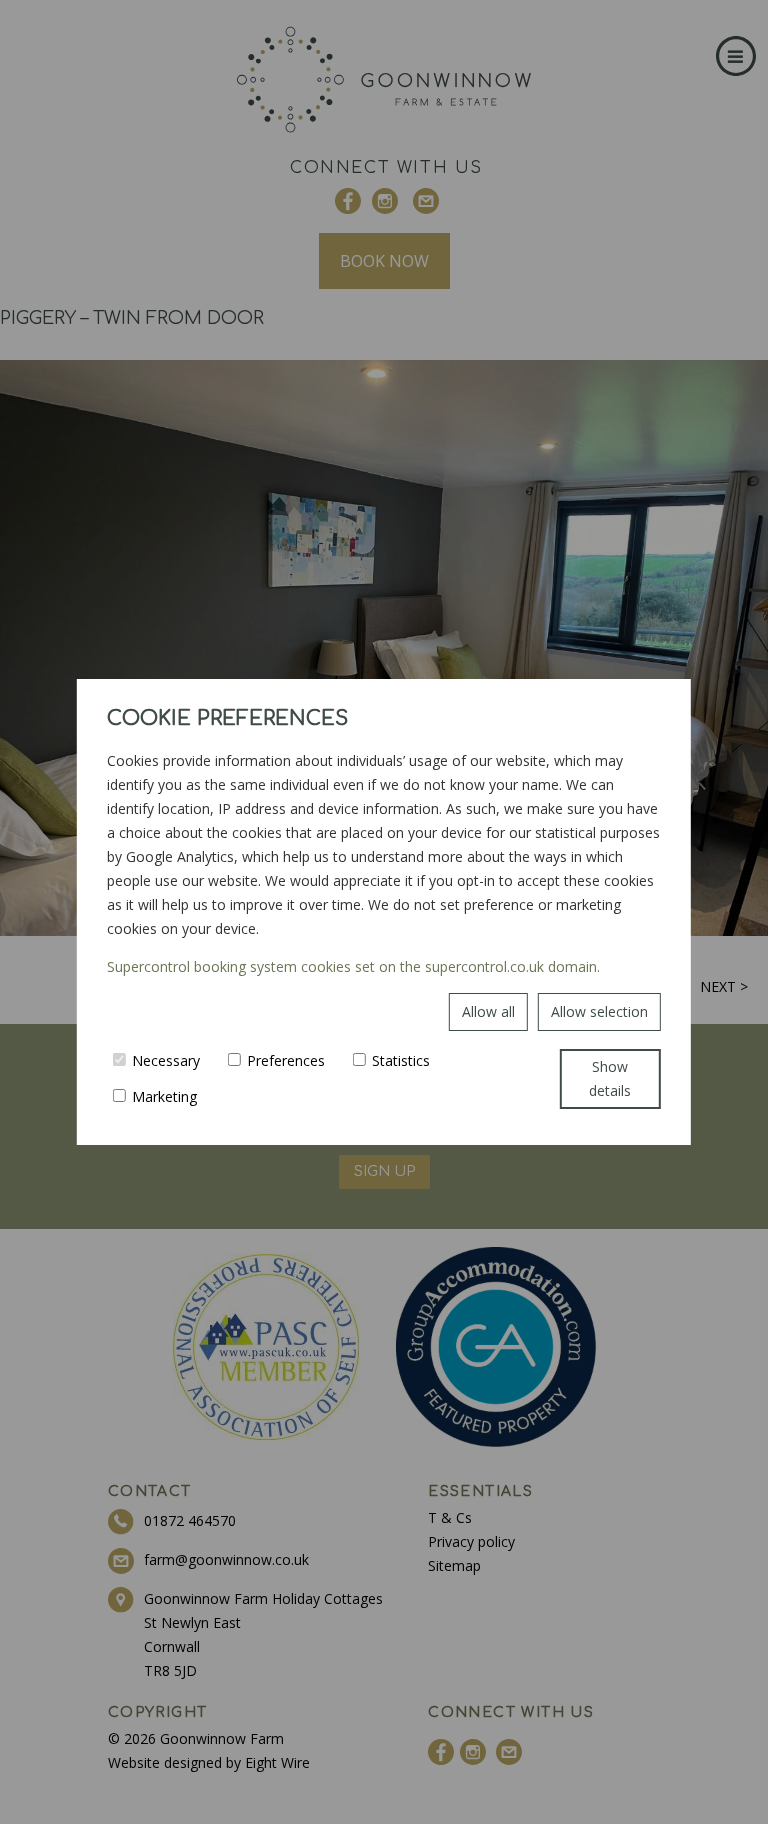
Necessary (166, 1060)
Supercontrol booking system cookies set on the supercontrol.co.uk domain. (353, 966)
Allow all (488, 1011)
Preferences (286, 1060)
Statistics (401, 1060)
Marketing (164, 1096)
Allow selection (599, 1011)
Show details (610, 1078)
